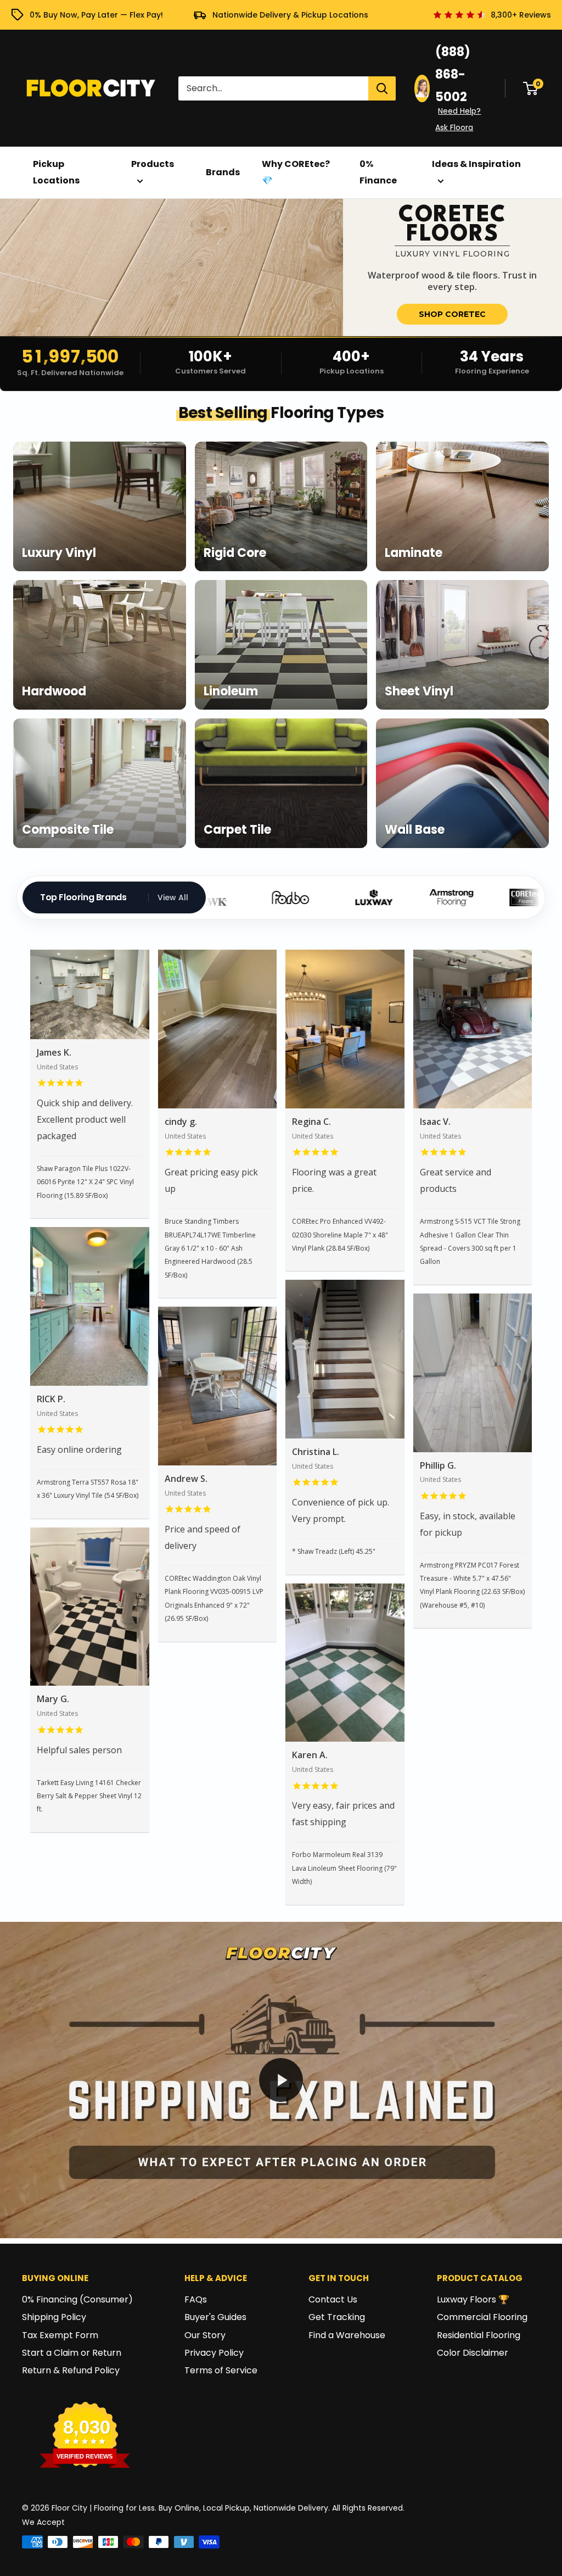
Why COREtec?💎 (296, 172)
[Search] (382, 88)
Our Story (205, 2335)
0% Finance (378, 172)
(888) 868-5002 (453, 74)
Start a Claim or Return (72, 2353)
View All (173, 897)
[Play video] (281, 2080)
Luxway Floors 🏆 (473, 2299)
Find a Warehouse (347, 2335)
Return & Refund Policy (71, 2370)
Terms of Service (221, 2370)
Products (153, 164)
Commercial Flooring (482, 2317)
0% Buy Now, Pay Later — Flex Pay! (96, 15)
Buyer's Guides (215, 2317)
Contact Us (333, 2299)
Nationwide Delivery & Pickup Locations (290, 15)
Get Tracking (337, 2317)
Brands (223, 172)
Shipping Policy (54, 2317)
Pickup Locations (56, 172)
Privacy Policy (214, 2353)
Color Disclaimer (473, 2353)
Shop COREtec (452, 314)
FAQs (196, 2299)
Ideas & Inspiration (476, 164)
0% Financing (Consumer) (77, 2299)
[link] (281, 267)
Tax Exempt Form (60, 2335)
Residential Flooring (479, 2335)
